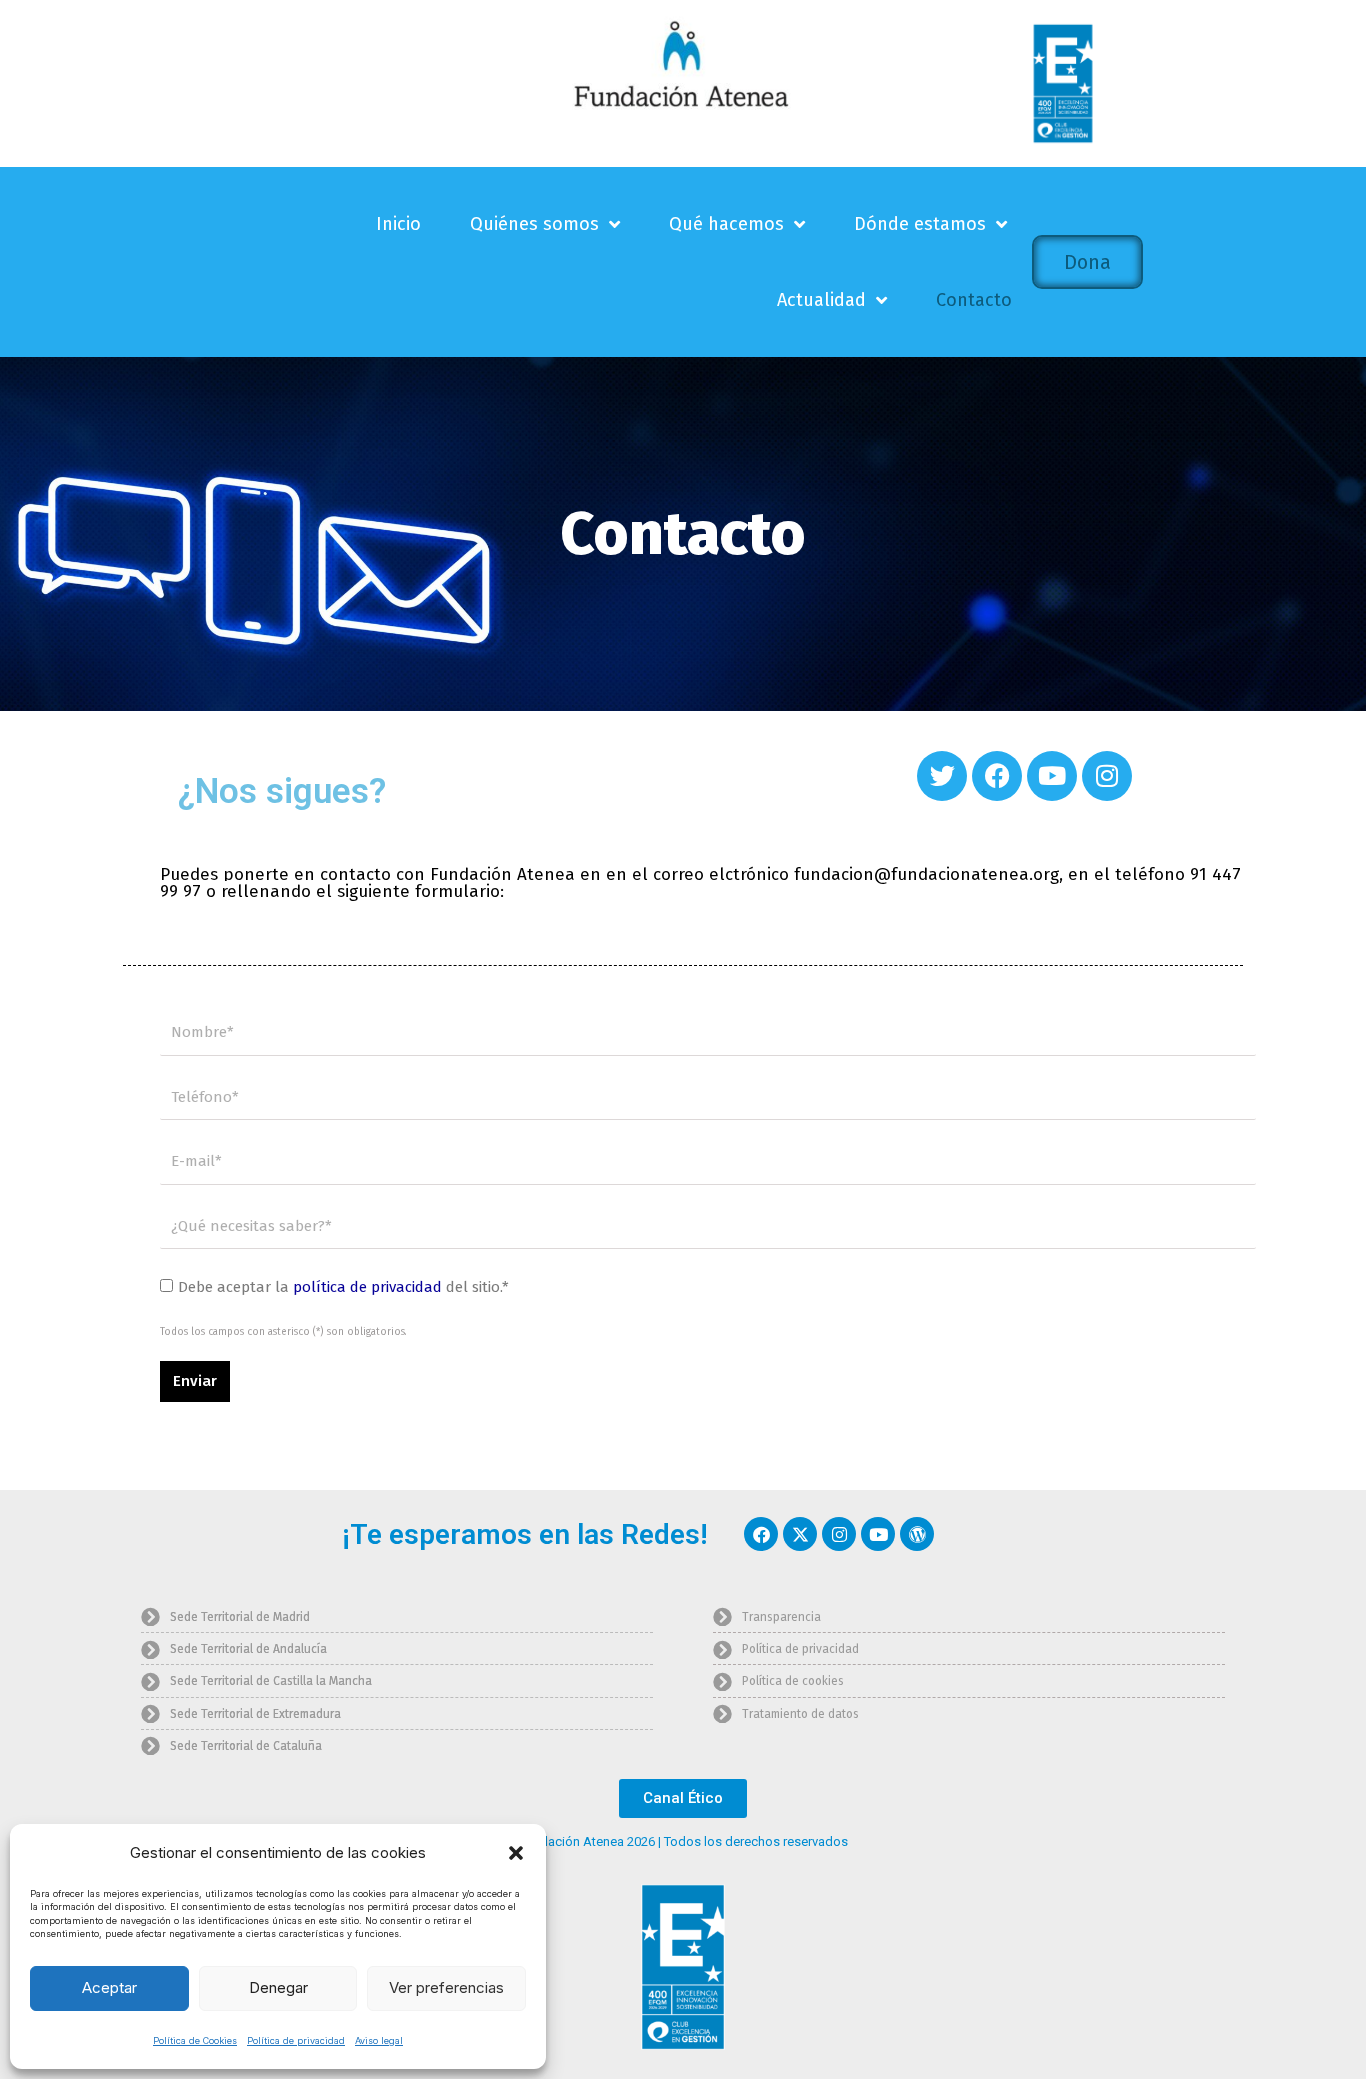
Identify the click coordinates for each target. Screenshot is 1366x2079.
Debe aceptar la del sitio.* (343, 1287)
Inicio (398, 224)
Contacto (974, 300)
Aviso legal (379, 2040)
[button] (516, 1853)
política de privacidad (367, 1287)
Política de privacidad (296, 2040)
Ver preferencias (446, 1987)
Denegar (278, 1987)
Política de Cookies (195, 2040)
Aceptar (109, 1987)
